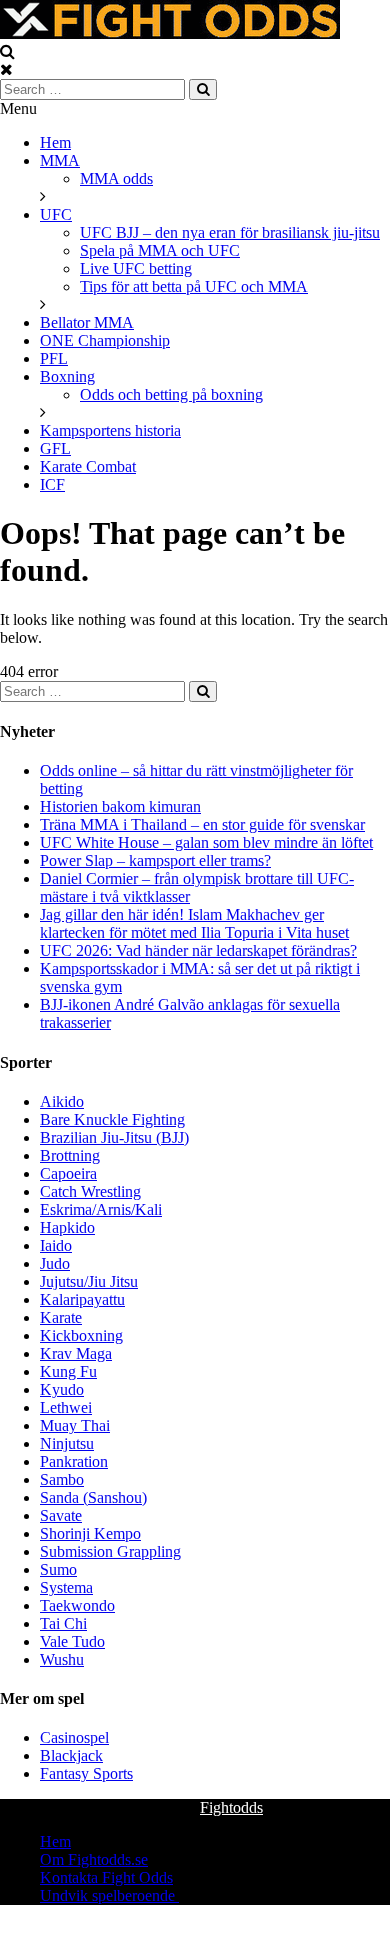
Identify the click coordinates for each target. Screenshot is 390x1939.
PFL (54, 358)
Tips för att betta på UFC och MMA (194, 286)
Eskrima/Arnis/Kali (101, 1209)
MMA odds (116, 178)
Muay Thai (75, 1425)
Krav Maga (76, 1353)
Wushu (62, 1659)
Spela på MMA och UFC (160, 250)
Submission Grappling (110, 1551)
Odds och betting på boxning (171, 394)
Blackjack (71, 1755)
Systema (66, 1587)
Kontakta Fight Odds (106, 1877)
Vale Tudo (72, 1641)
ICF (52, 484)
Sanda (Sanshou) (93, 1497)
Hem (55, 142)
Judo (55, 1263)
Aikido (62, 1101)
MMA (60, 160)
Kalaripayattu (82, 1299)
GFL (55, 448)
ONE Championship (105, 340)
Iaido (56, 1245)
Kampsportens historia (110, 430)
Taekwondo (77, 1605)
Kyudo (62, 1389)
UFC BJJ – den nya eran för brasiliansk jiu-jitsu (230, 232)
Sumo (58, 1569)
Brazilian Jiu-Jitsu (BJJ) (114, 1137)
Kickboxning (81, 1335)
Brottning (70, 1155)
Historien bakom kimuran (120, 806)
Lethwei (66, 1407)
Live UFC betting (136, 268)
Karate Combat (88, 466)
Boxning (67, 376)
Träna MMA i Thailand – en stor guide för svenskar (202, 824)
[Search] (203, 89)
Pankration (74, 1461)
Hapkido (67, 1227)
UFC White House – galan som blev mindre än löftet (206, 842)
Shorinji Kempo (90, 1533)
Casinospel (74, 1737)
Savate (61, 1515)
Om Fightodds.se (94, 1859)
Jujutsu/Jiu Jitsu (89, 1281)
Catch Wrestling (90, 1191)
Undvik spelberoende (109, 1895)
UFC (56, 214)
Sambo (62, 1479)
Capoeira (68, 1173)
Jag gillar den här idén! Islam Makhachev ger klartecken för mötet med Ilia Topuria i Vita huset (194, 923)
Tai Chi (63, 1623)
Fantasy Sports (86, 1773)
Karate (61, 1317)
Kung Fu (68, 1371)
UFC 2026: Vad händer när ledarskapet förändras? (198, 950)
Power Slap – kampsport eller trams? (155, 860)
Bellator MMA (87, 322)
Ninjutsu (67, 1443)
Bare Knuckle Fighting (112, 1119)
